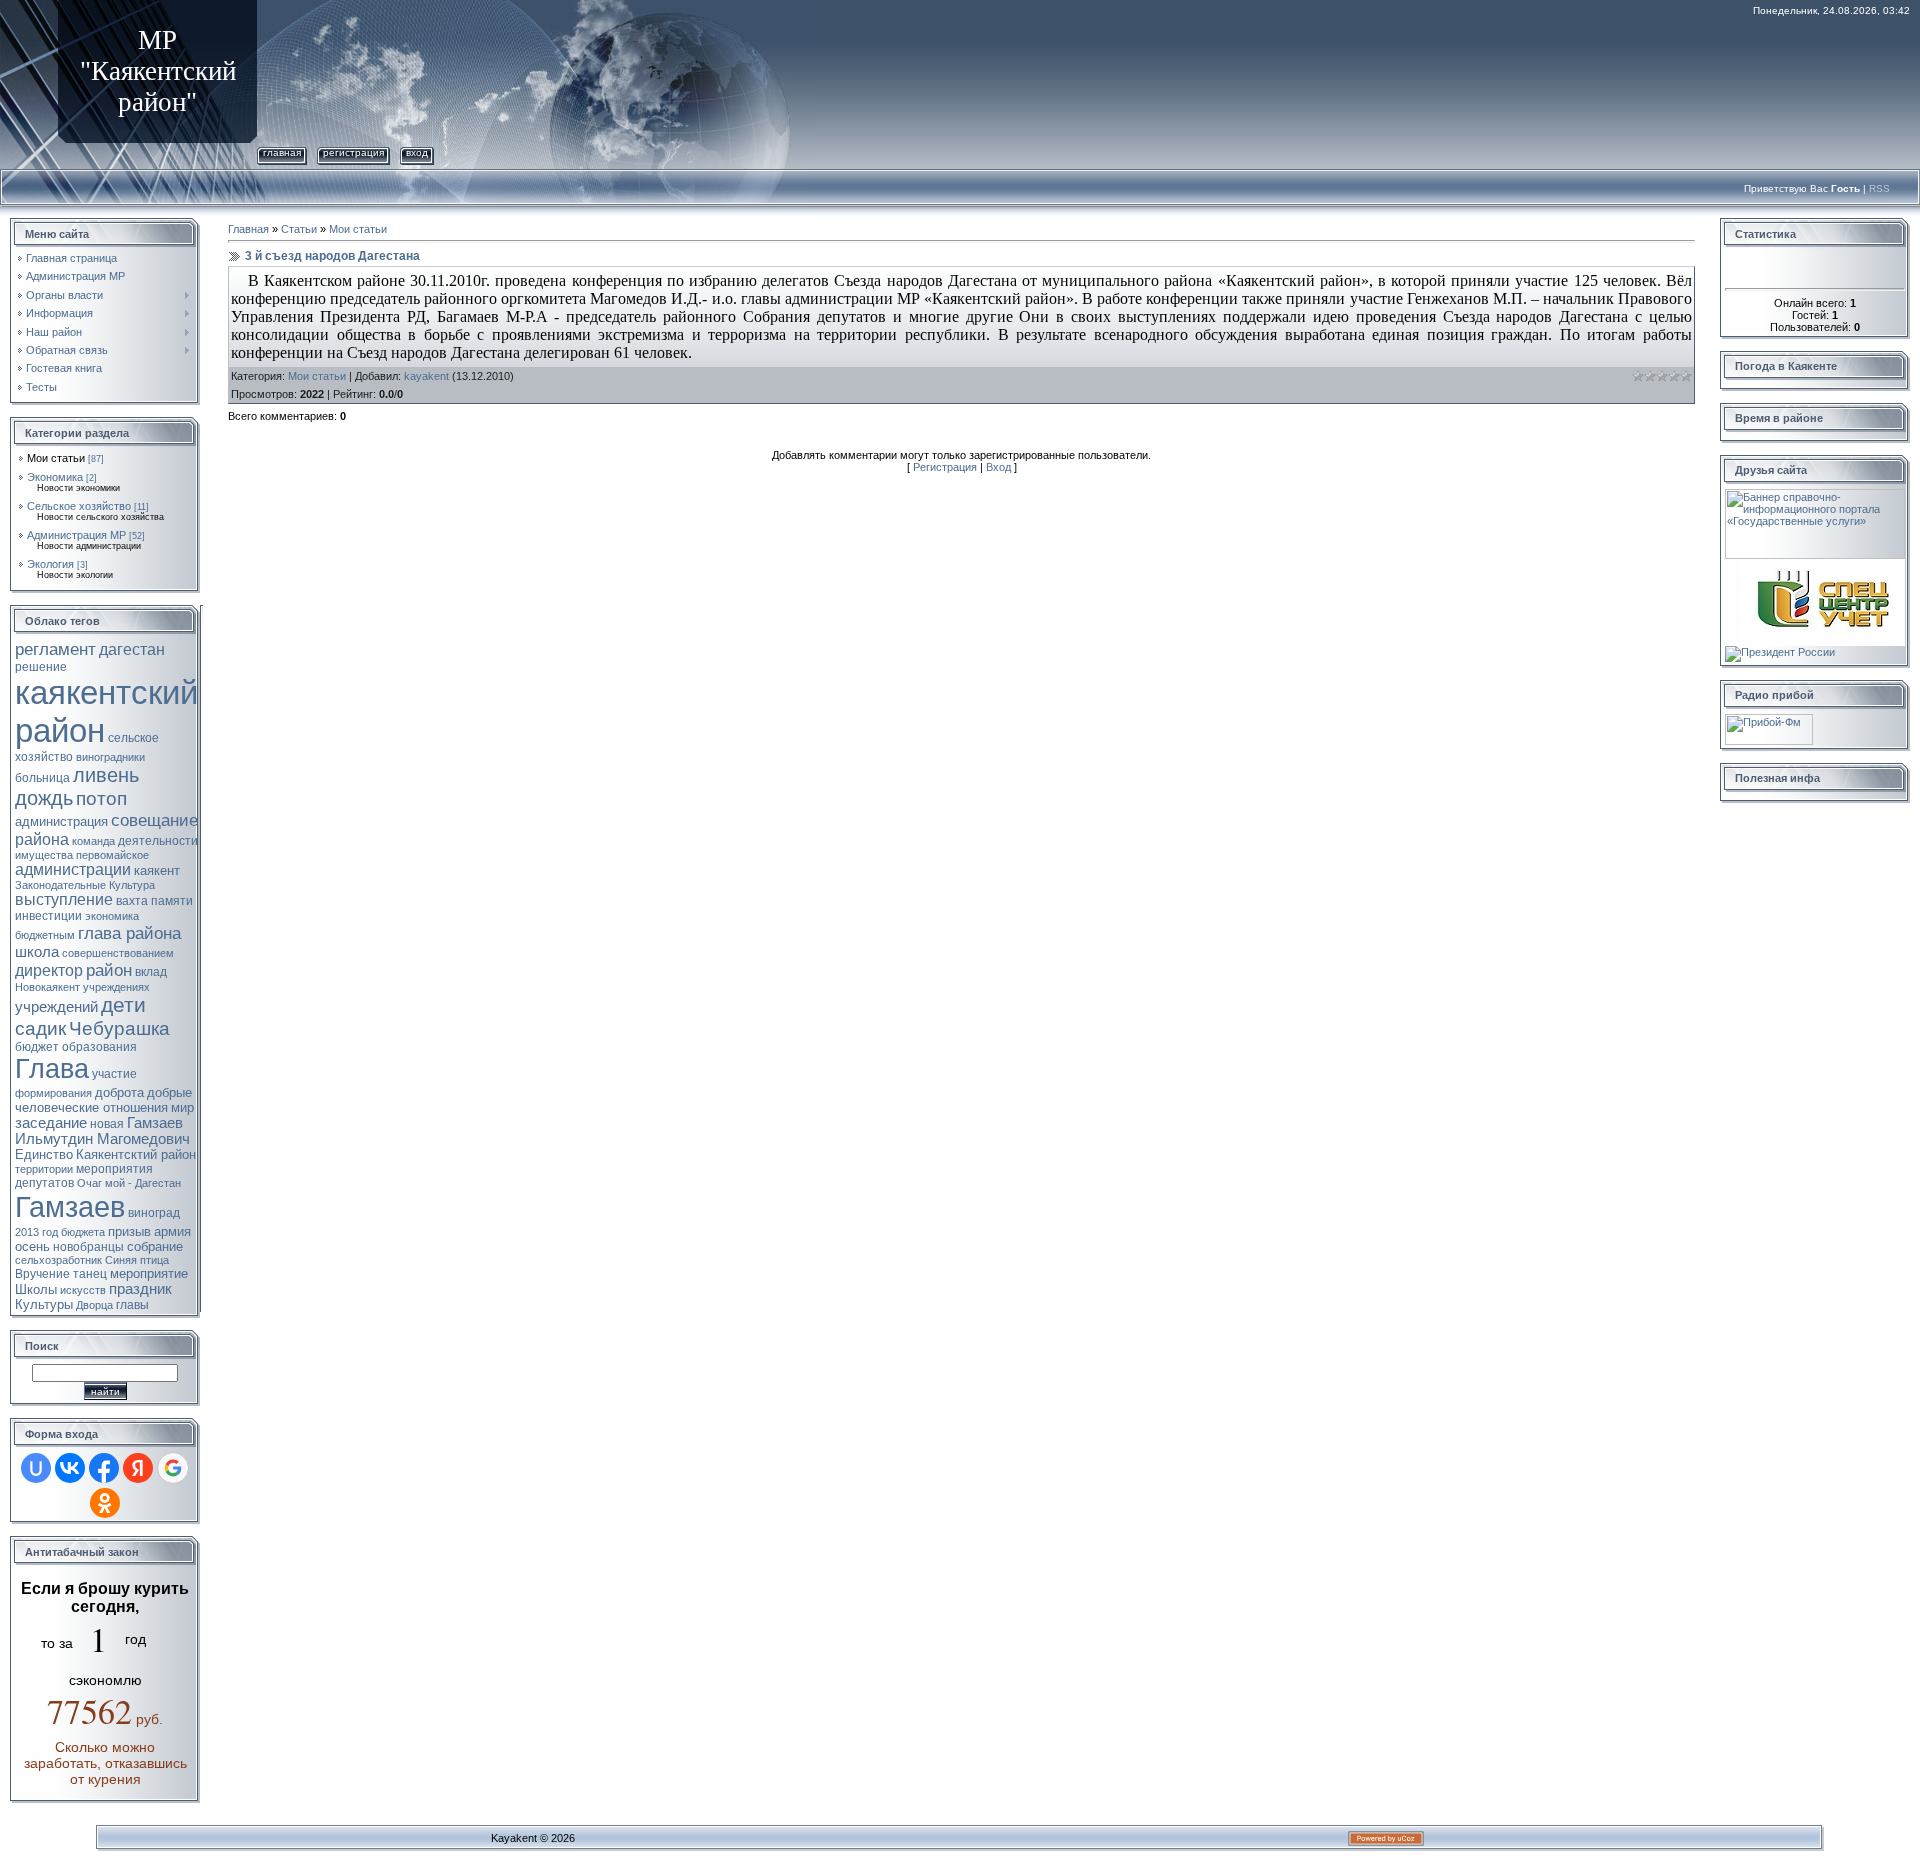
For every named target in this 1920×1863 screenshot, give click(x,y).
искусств (83, 1290)
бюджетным (45, 935)
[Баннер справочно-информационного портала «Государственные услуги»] (1815, 495)
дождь (44, 798)
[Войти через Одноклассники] (105, 1503)
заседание (51, 1123)
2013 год (36, 1232)
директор (49, 970)
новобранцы (88, 1247)
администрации (73, 869)
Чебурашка (119, 1028)
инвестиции (48, 916)
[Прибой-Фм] (1769, 720)
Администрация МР (76, 535)
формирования (53, 1093)
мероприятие (149, 1273)
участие (114, 1074)
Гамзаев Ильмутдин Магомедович (102, 1131)
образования (99, 1047)
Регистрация (353, 152)
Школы (36, 1289)
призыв (129, 1231)
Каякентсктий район (136, 1154)
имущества (44, 855)
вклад (151, 972)
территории (44, 1169)
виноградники (110, 757)
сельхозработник (58, 1260)
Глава (52, 1069)
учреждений (56, 1007)
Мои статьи (56, 458)
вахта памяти (154, 901)
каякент (157, 870)
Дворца (94, 1305)
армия (172, 1231)
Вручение (42, 1274)
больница (42, 778)
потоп (101, 798)
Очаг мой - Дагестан (129, 1183)
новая (107, 1124)
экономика (112, 916)
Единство (44, 1154)
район (109, 970)
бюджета (83, 1232)
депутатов (44, 1183)
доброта (119, 1092)
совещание (154, 820)
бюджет (37, 1047)
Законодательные (60, 885)
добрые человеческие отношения (103, 1100)
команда (93, 841)
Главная (282, 152)
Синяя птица (137, 1260)
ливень (106, 775)
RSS (1879, 188)
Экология (50, 564)
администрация (61, 821)
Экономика (55, 477)
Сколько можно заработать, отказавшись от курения (105, 1763)
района (42, 839)
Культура (132, 885)
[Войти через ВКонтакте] (70, 1468)
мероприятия (114, 1169)
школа (37, 952)
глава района (129, 933)
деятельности (158, 841)
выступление (64, 899)
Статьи (299, 229)
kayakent (426, 376)
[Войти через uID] (36, 1468)
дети (123, 1005)
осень (32, 1246)
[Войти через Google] (173, 1468)
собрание (155, 1246)
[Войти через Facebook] (104, 1468)
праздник (140, 1289)
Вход (417, 152)
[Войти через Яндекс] (138, 1468)
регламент (55, 649)
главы (132, 1305)
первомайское (112, 855)
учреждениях (116, 987)
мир (182, 1107)
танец (90, 1274)
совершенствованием (118, 953)
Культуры (44, 1304)
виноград (154, 1213)
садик (40, 1028)
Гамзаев (70, 1206)
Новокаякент (47, 987)
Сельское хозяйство (79, 506)
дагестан (132, 649)
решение (41, 667)
